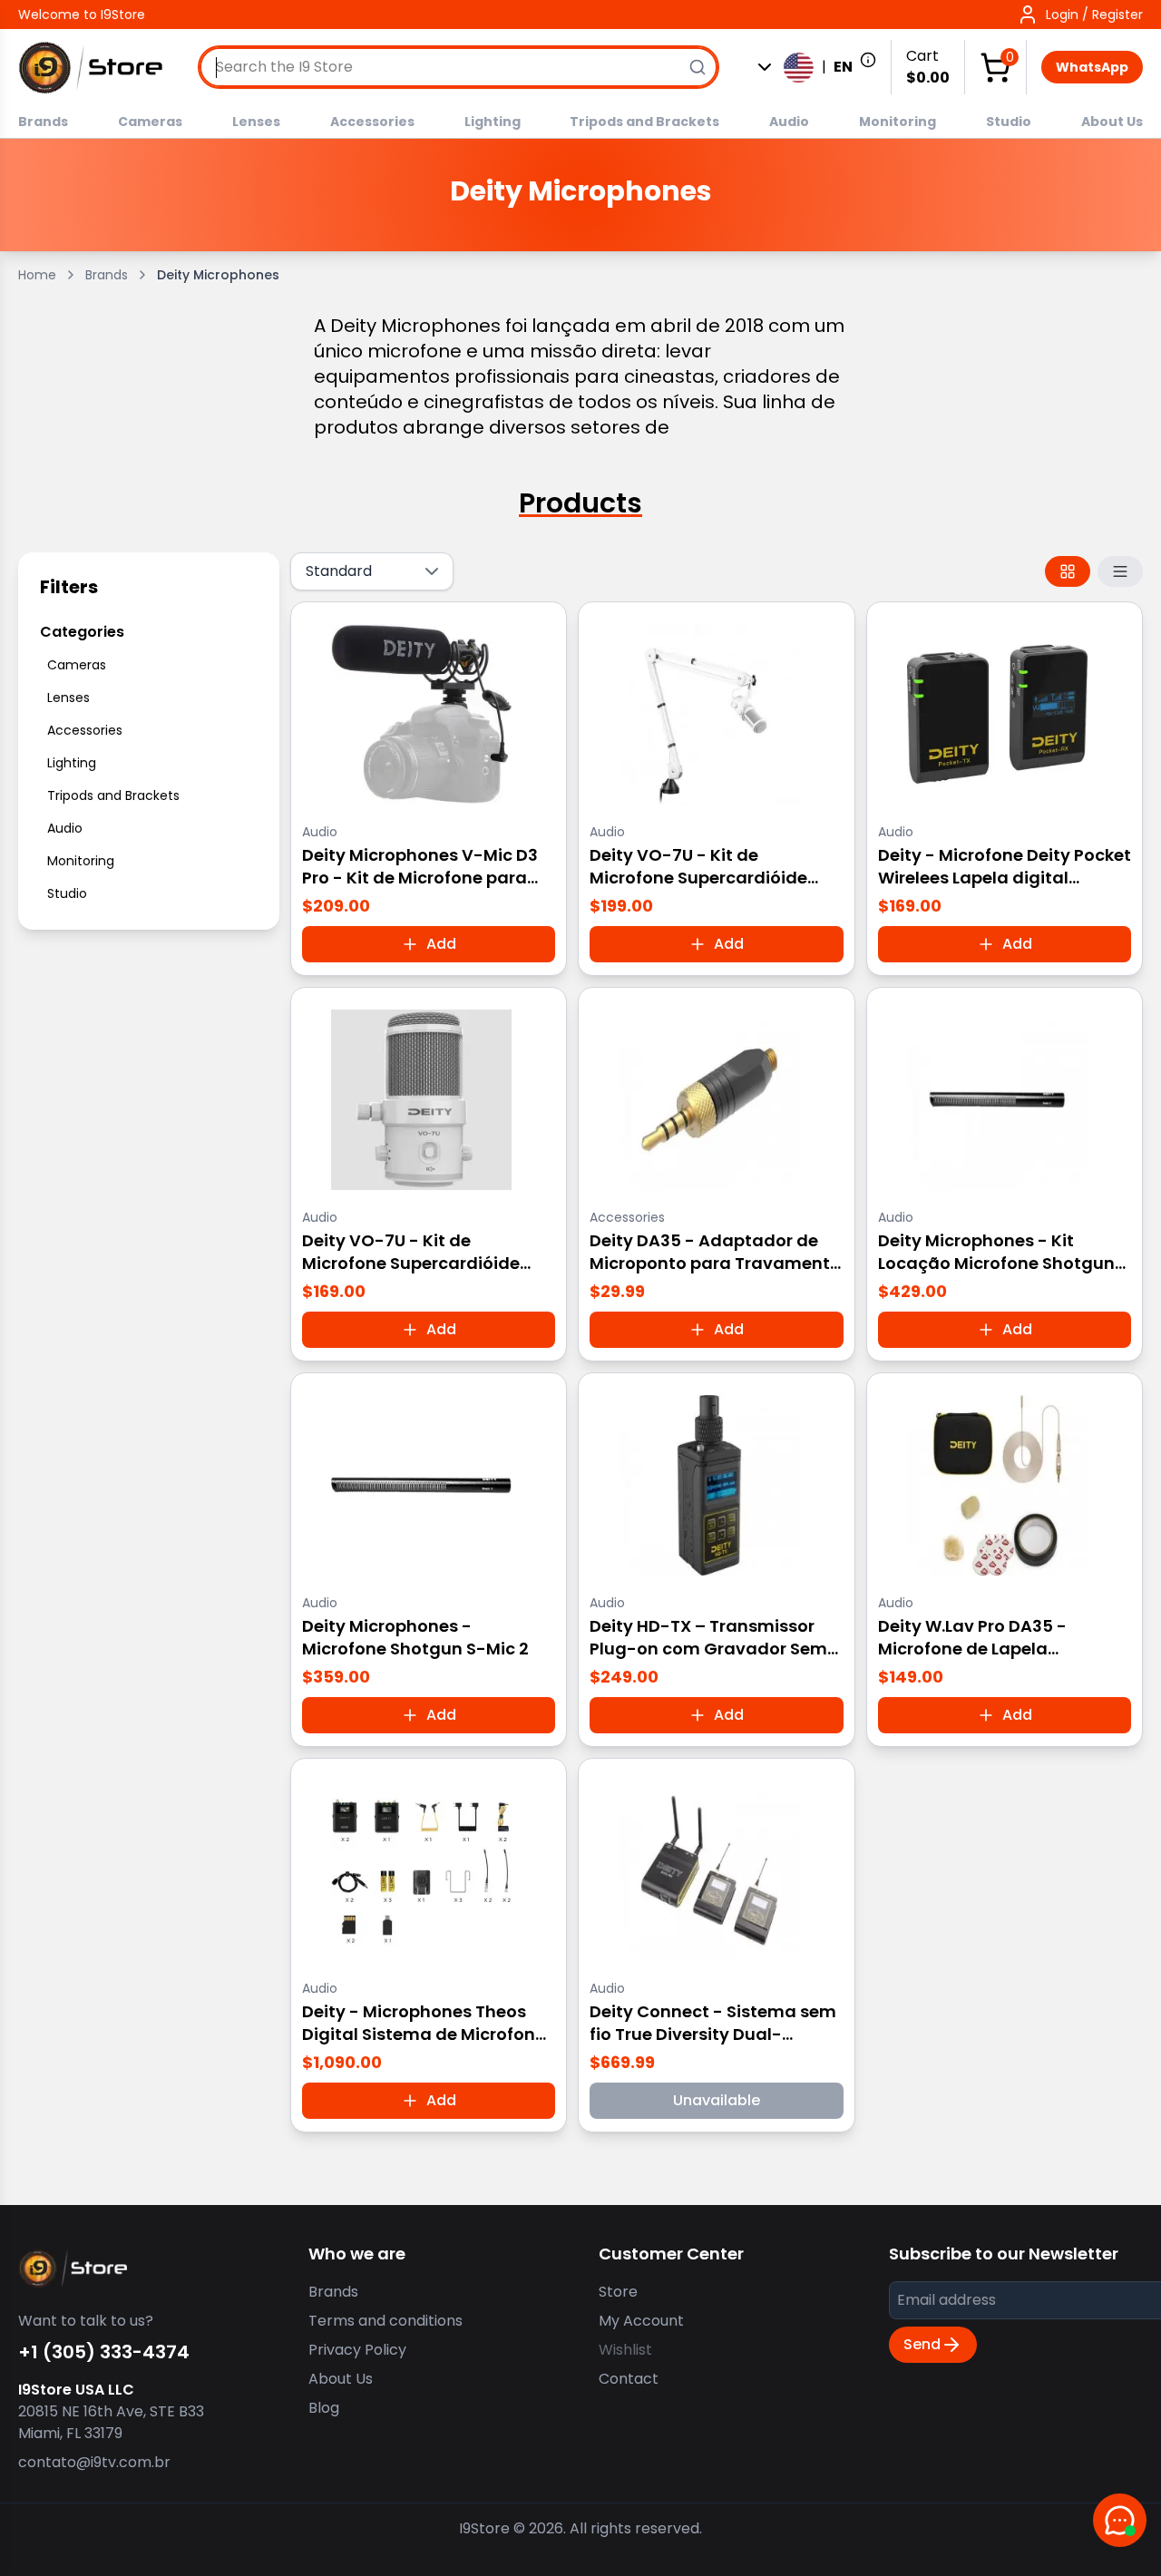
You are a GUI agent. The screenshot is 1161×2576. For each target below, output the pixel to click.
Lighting (493, 122)
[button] (1080, 15)
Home (37, 275)
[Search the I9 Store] (698, 67)
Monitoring (898, 122)
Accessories (372, 122)
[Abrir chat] (1120, 2520)
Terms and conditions (385, 2321)
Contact (629, 2379)
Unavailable (717, 2100)
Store (618, 2292)
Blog (324, 2408)
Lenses (256, 122)
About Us (1112, 122)
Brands (43, 122)
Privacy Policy (357, 2350)
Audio (789, 122)
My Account (641, 2321)
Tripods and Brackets (644, 122)
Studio (1009, 122)
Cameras (150, 122)
